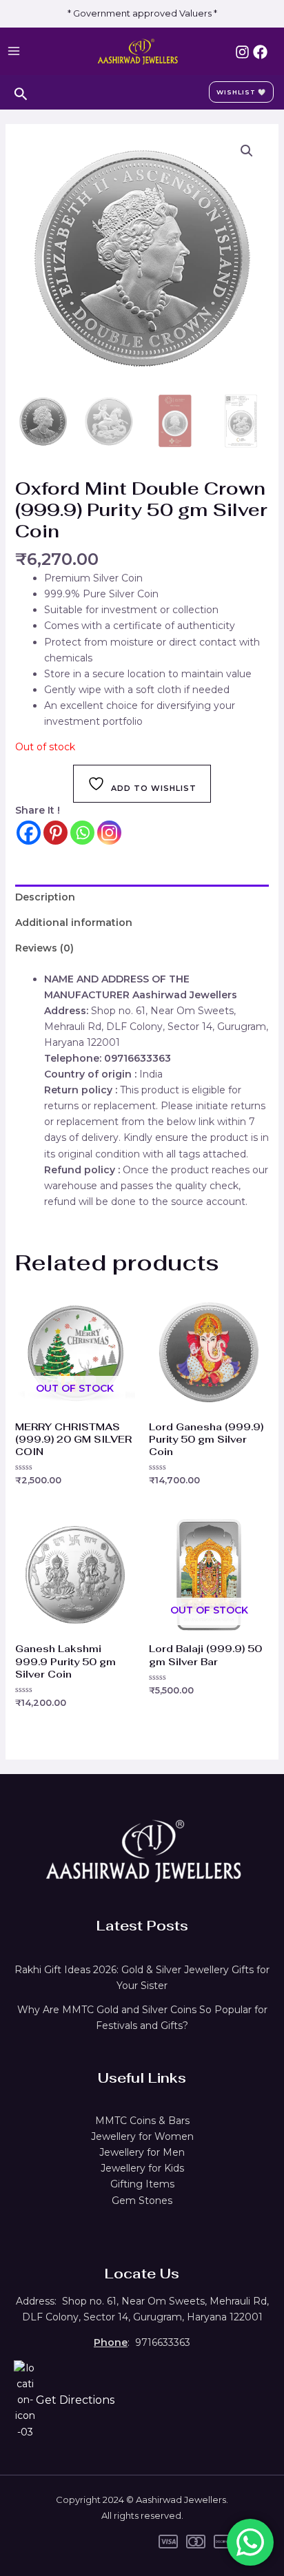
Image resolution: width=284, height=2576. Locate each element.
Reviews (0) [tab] (44, 948)
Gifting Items (142, 2184)
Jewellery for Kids (142, 2168)
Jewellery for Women (142, 2136)
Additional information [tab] (74, 923)
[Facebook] (260, 52)
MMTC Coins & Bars (142, 2121)
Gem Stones (142, 2201)
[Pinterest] (55, 833)
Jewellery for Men (142, 2152)
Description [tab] (45, 897)
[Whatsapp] (82, 833)
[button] (247, 151)
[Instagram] (242, 52)
